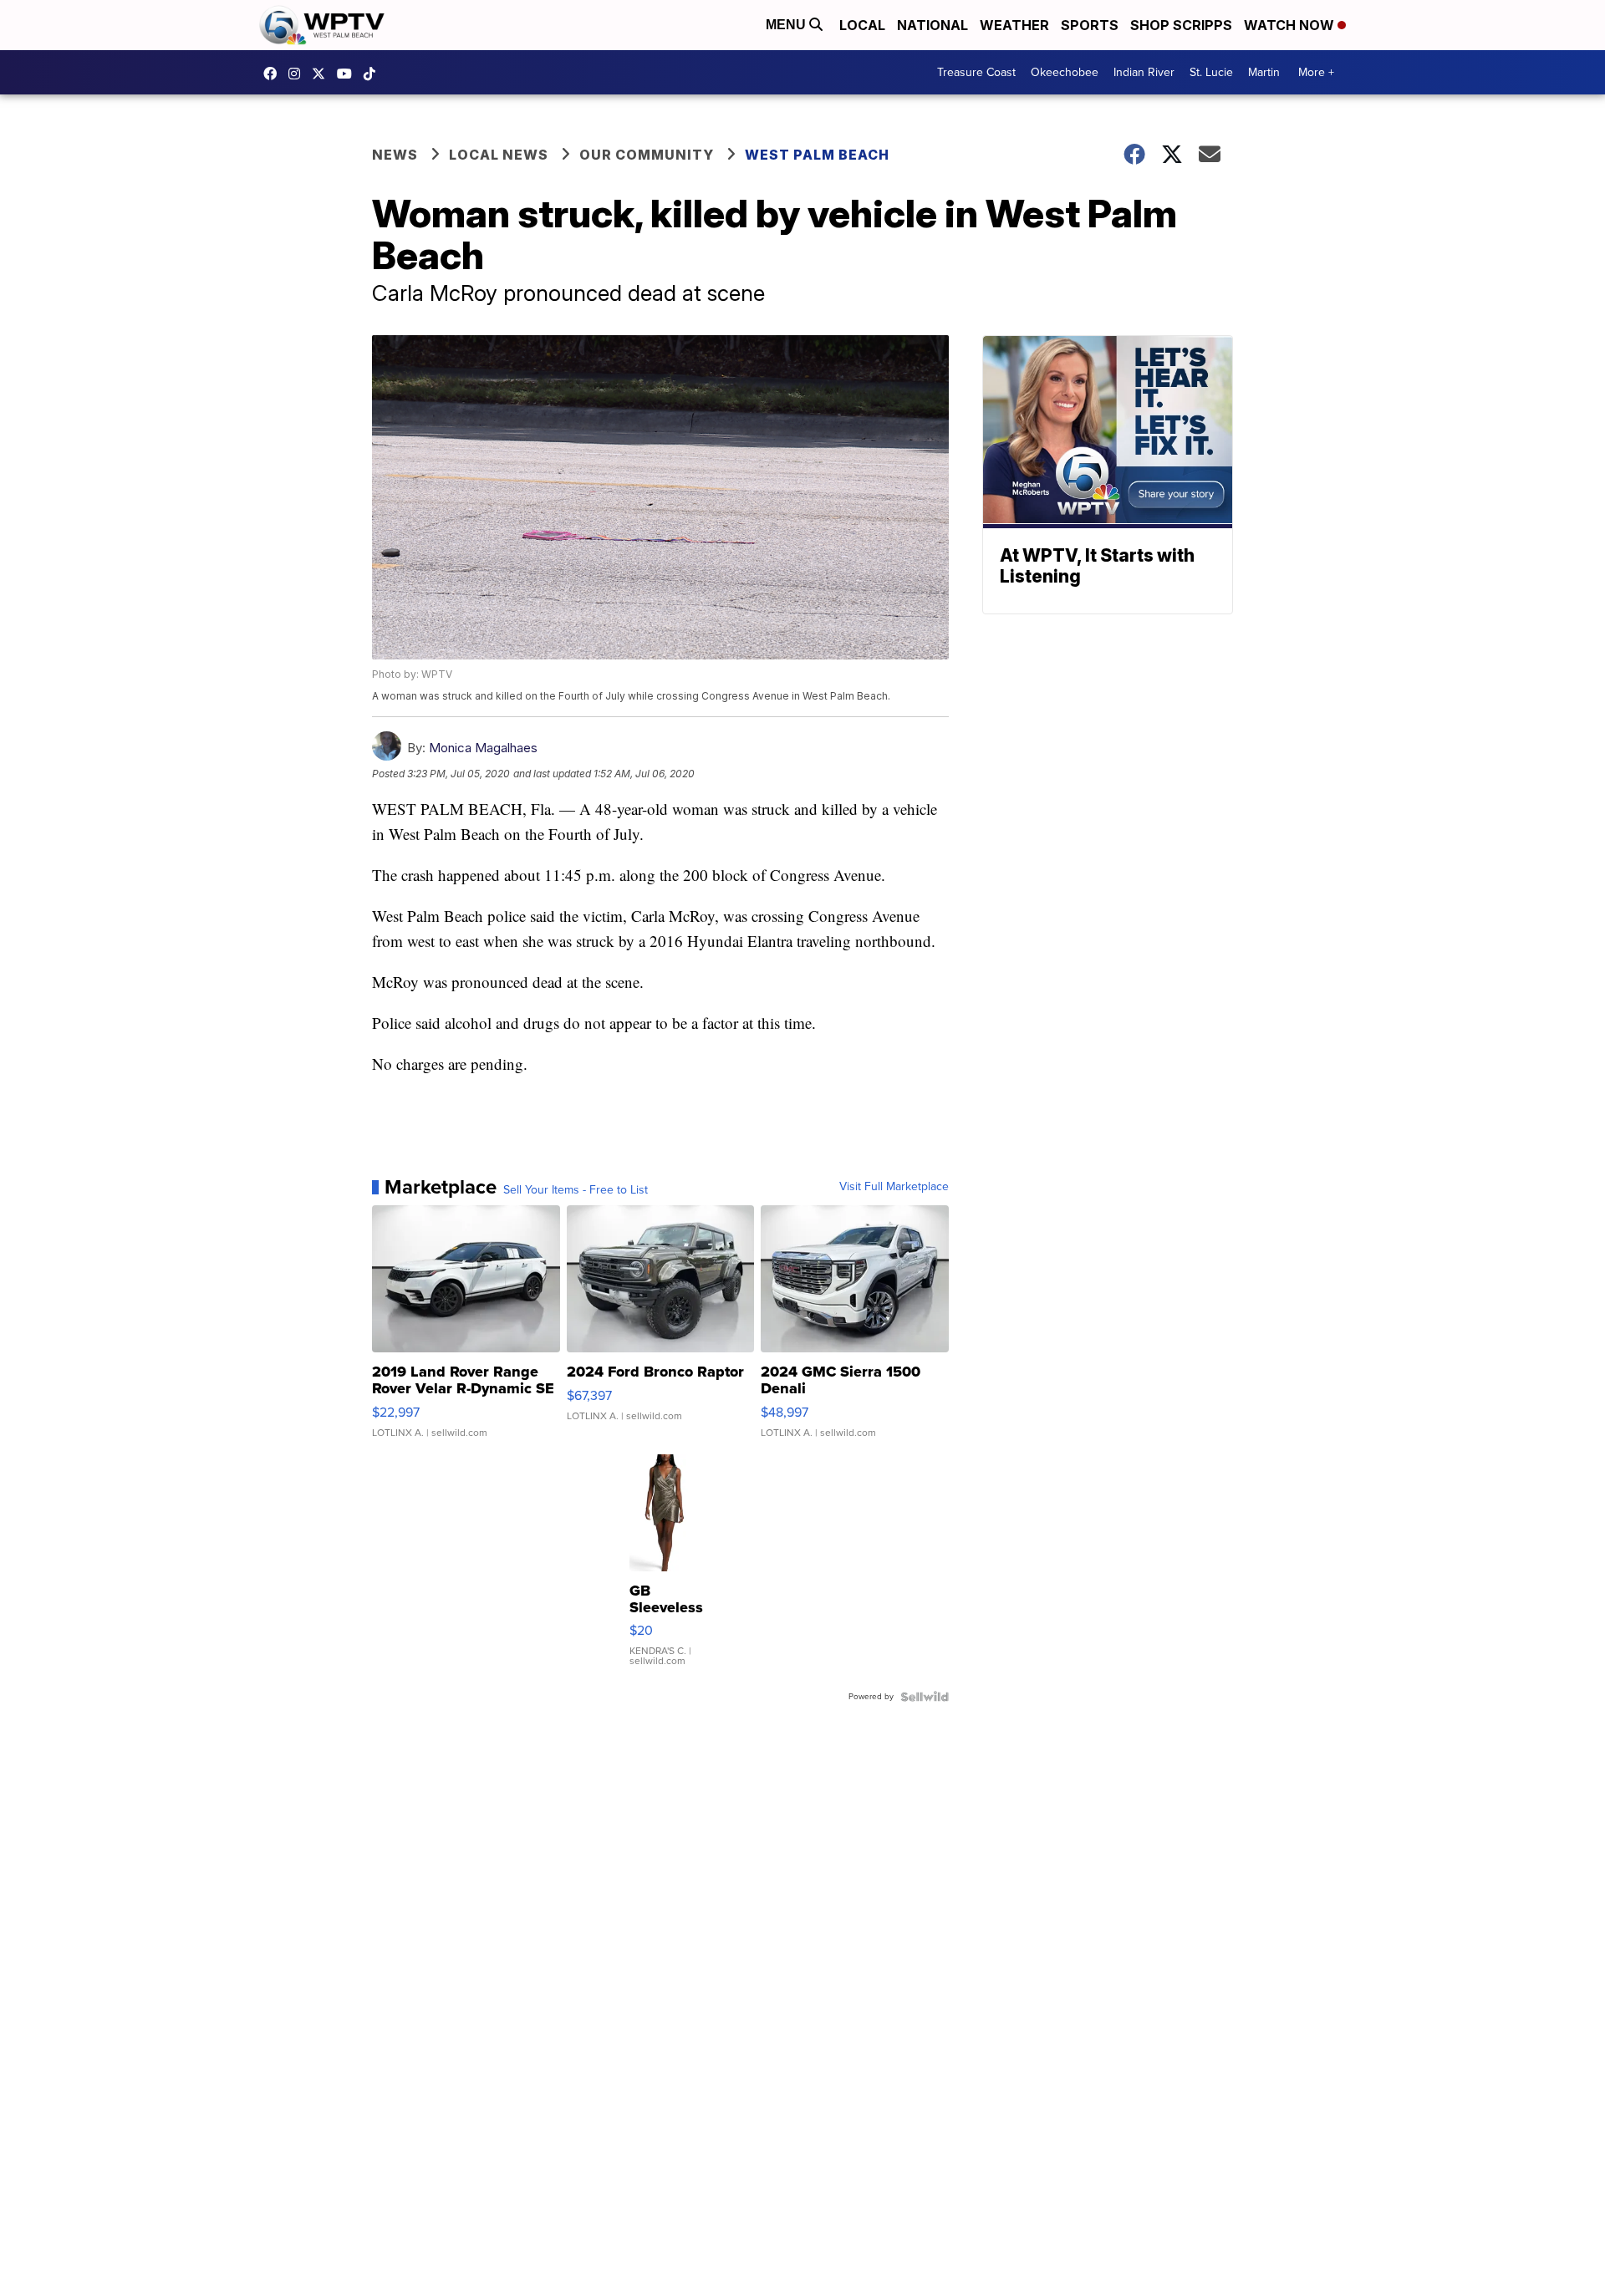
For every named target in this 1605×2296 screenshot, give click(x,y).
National (932, 25)
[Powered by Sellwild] (925, 1697)
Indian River (1144, 72)
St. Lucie (1211, 72)
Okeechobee (1065, 72)
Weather (1014, 25)
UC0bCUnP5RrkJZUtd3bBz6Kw (349, 74)
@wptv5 (374, 74)
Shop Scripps (1181, 25)
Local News (499, 155)
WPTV (323, 74)
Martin (1264, 72)
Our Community (647, 155)
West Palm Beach (817, 155)
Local (862, 25)
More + (1316, 72)
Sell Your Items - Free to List (576, 1190)
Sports (1090, 25)
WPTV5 (274, 74)
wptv (298, 74)
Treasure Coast (976, 72)
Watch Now (1291, 25)
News (395, 155)
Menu (787, 25)
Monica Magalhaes (483, 748)
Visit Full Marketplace (894, 1187)
